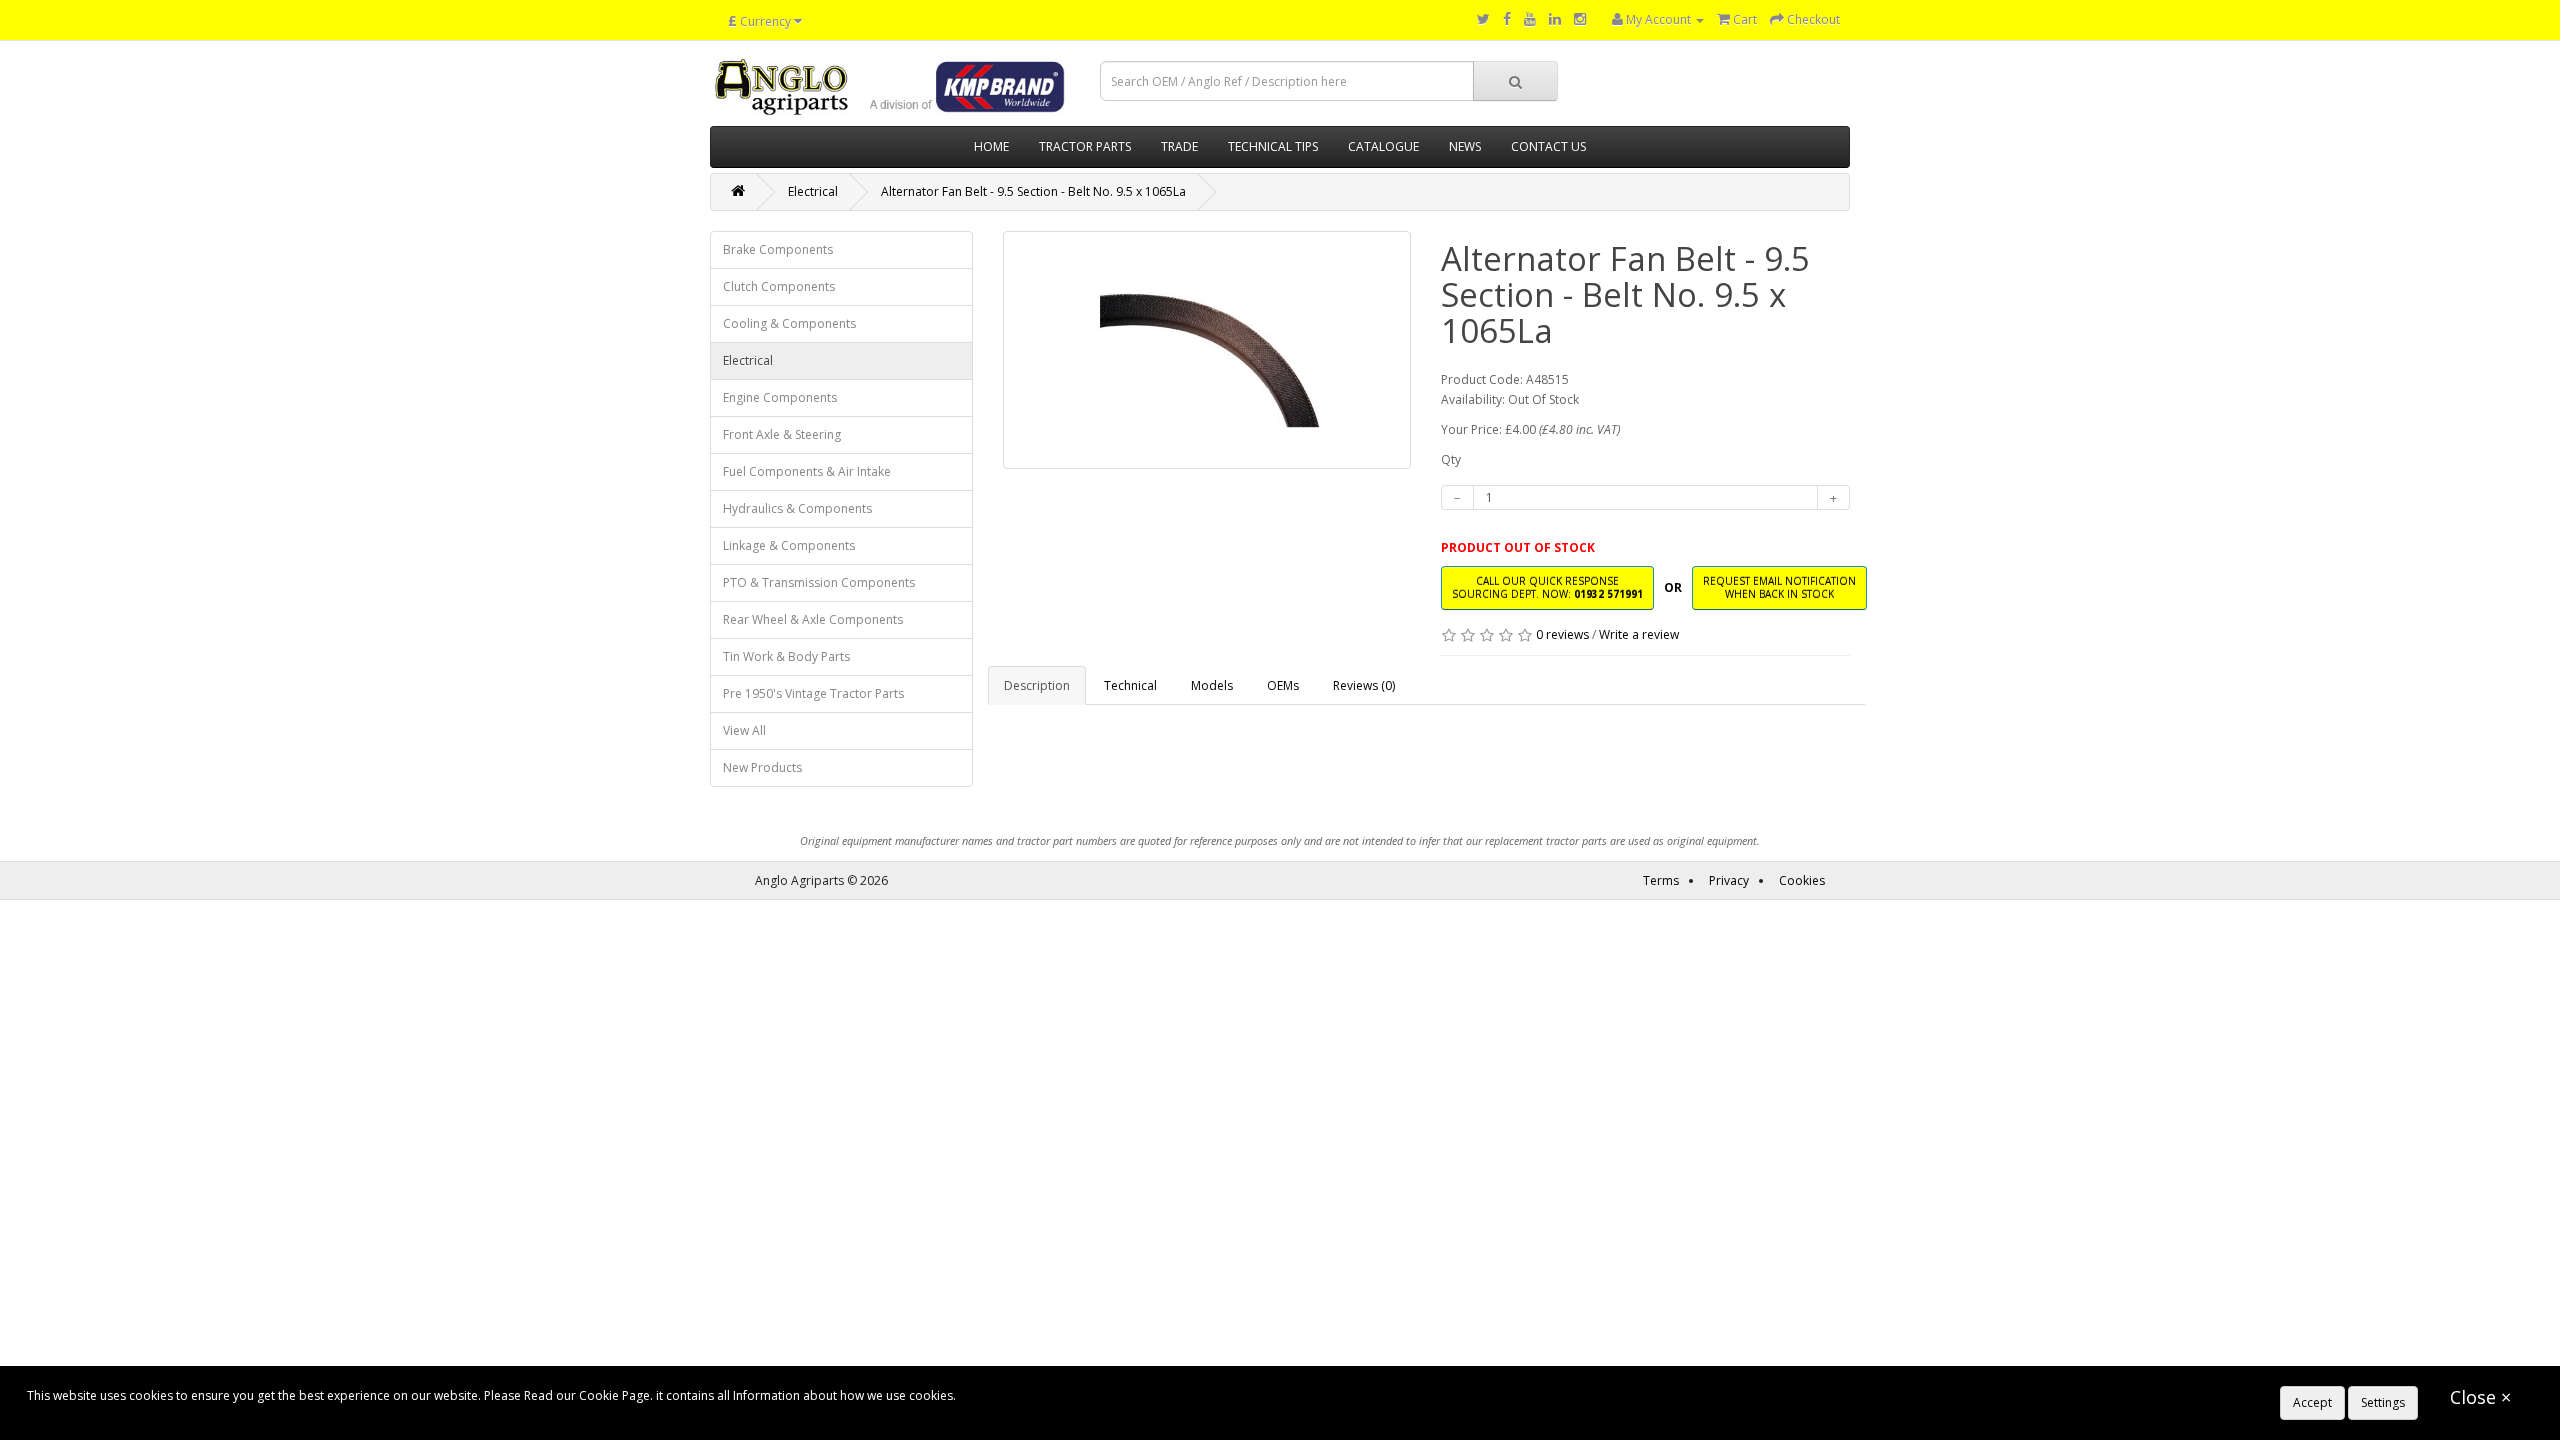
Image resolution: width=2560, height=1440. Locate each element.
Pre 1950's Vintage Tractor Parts (813, 693)
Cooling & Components (789, 323)
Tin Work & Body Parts (786, 656)
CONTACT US (1548, 146)
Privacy (1729, 880)
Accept (2312, 1402)
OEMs (1283, 685)
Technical (1130, 685)
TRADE (1179, 146)
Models (1212, 685)
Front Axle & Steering (782, 434)
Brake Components (778, 249)
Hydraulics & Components (797, 508)
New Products (762, 767)
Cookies (1802, 880)
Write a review (1639, 634)
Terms (1661, 880)
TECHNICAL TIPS (1273, 146)
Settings (2383, 1402)
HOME (991, 146)
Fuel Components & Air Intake (807, 471)
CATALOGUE (1383, 146)
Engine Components (780, 397)
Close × (2480, 1397)
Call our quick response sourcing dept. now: (1547, 587)
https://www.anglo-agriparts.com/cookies (1076, 1395)
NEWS (1465, 146)
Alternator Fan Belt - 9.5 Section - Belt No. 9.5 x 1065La (1033, 191)
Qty (1451, 459)
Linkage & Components (789, 545)
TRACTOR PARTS (1085, 146)
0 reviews (1562, 634)
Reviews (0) (1364, 685)
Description (1037, 685)
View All (744, 730)
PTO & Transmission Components (819, 582)
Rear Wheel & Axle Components (813, 619)
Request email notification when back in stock (1779, 587)
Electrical (813, 191)
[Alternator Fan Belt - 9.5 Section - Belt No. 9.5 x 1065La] (1207, 350)
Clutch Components (779, 286)
